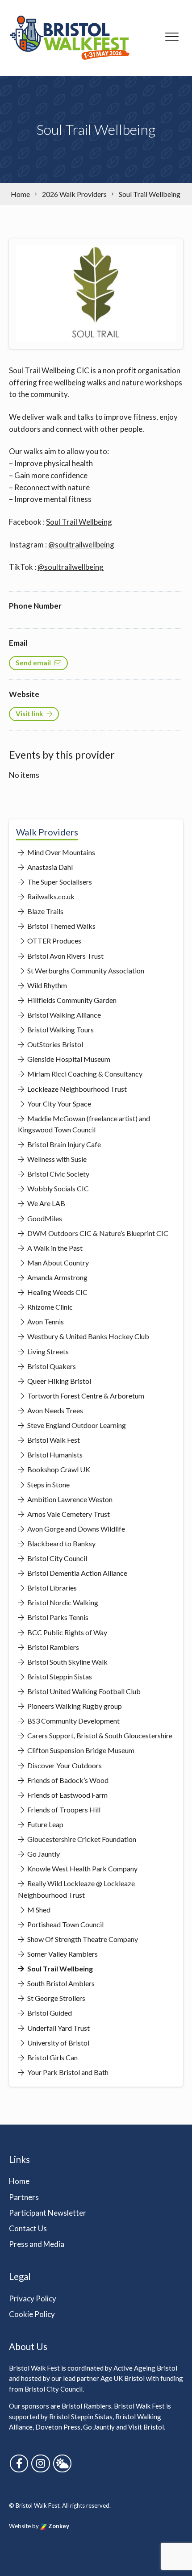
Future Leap (45, 1824)
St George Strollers (56, 1998)
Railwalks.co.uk (50, 896)
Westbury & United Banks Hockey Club (88, 1336)
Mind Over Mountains (61, 852)
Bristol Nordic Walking (62, 1602)
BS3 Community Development (73, 1721)
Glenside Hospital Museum (68, 1059)
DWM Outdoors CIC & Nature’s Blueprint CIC (97, 1233)
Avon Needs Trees (54, 1410)
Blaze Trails (45, 911)
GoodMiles (44, 1218)
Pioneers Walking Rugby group (74, 1706)
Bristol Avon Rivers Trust (65, 956)
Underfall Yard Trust (58, 2028)
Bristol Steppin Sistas (59, 1676)
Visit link (29, 714)
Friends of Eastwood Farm (67, 1795)
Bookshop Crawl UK (58, 1469)
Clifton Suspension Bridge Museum (80, 1750)
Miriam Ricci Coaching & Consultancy (84, 1074)
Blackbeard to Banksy (61, 1543)
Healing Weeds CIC (57, 1292)
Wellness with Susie (56, 1159)
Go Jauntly (43, 1854)
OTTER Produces (54, 941)
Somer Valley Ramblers (62, 1954)
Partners (24, 2197)
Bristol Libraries (51, 1588)
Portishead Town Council (65, 1924)
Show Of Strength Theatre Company (82, 1939)
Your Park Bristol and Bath (67, 2072)
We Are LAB (46, 1203)
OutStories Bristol (54, 1044)
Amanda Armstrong (57, 1277)
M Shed (38, 1910)
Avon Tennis (45, 1321)
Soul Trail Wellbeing (79, 522)
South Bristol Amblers (60, 1983)
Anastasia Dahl (49, 867)
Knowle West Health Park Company (82, 1868)
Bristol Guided (49, 2013)
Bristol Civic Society (58, 1174)
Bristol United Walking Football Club (83, 1691)
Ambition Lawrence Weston (69, 1499)
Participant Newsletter (48, 2213)
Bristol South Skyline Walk (67, 1662)
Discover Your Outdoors (64, 1765)
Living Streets (47, 1351)
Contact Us (28, 2228)
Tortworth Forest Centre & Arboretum (85, 1396)
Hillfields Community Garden (71, 1000)
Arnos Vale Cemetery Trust (68, 1514)
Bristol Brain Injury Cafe (63, 1144)
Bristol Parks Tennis (57, 1617)
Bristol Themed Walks (61, 926)
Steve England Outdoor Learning (76, 1425)
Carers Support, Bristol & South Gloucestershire (99, 1735)
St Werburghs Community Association (85, 971)
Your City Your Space (58, 1104)
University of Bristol (58, 2043)
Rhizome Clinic (49, 1307)
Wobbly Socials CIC (57, 1188)
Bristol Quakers (51, 1366)
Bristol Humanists (54, 1455)
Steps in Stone (48, 1484)
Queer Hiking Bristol (58, 1381)
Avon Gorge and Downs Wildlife (75, 1529)
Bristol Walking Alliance (63, 1015)
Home (19, 2181)
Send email (33, 663)
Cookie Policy (32, 2314)
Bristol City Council (56, 1558)
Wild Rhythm (46, 985)
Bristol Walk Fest (53, 1440)
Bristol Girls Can (52, 2057)
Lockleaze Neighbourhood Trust (76, 1089)
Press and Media (37, 2244)
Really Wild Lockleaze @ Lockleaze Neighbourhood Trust (76, 1889)
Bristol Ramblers (52, 1647)
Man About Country (57, 1263)
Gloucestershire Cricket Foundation (81, 1839)
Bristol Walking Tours (60, 1029)
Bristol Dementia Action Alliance (77, 1573)
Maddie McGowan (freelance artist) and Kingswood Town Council (84, 1124)
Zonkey (58, 2526)
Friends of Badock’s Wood (67, 1780)
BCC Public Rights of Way (67, 1632)
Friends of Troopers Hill (63, 1810)
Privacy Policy (33, 2298)
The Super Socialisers (59, 882)
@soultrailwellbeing (81, 545)
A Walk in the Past (54, 1248)
